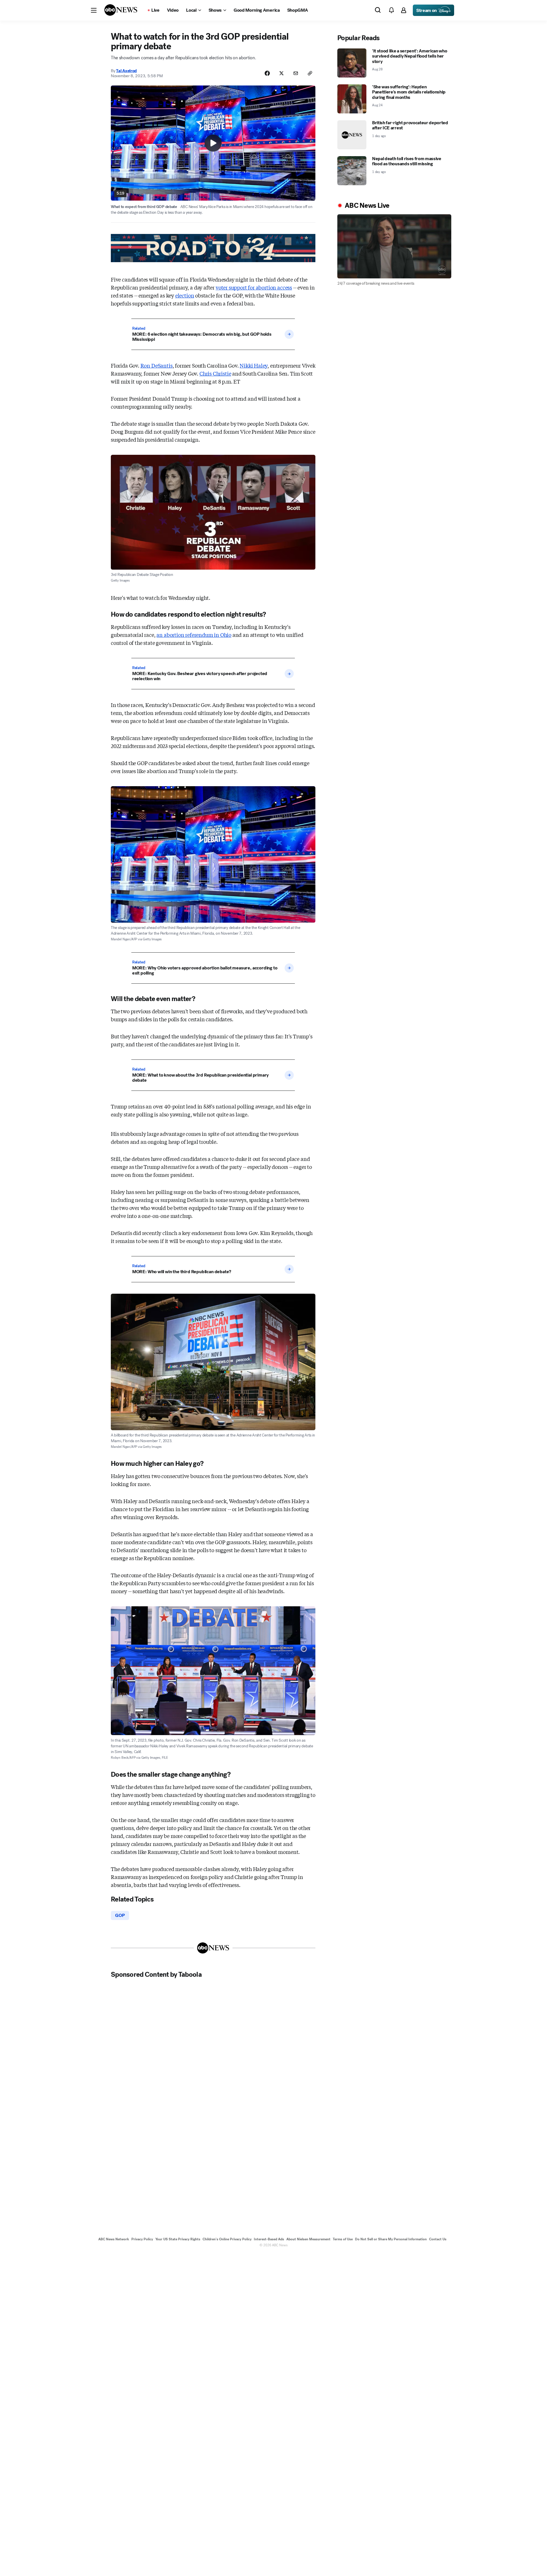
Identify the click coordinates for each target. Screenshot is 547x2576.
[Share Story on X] (281, 73)
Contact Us (438, 2239)
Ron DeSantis (157, 365)
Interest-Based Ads (269, 2239)
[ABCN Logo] (121, 10)
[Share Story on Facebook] (267, 73)
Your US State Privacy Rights (178, 2239)
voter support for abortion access (254, 287)
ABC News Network (114, 2239)
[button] (94, 10)
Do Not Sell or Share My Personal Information (391, 2239)
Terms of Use (343, 2239)
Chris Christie (215, 373)
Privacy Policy (142, 2239)
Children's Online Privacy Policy (227, 2239)
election (185, 295)
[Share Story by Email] (296, 73)
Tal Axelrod (126, 71)
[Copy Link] (310, 73)
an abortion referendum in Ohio (194, 635)
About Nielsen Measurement (308, 2239)
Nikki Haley (254, 365)
